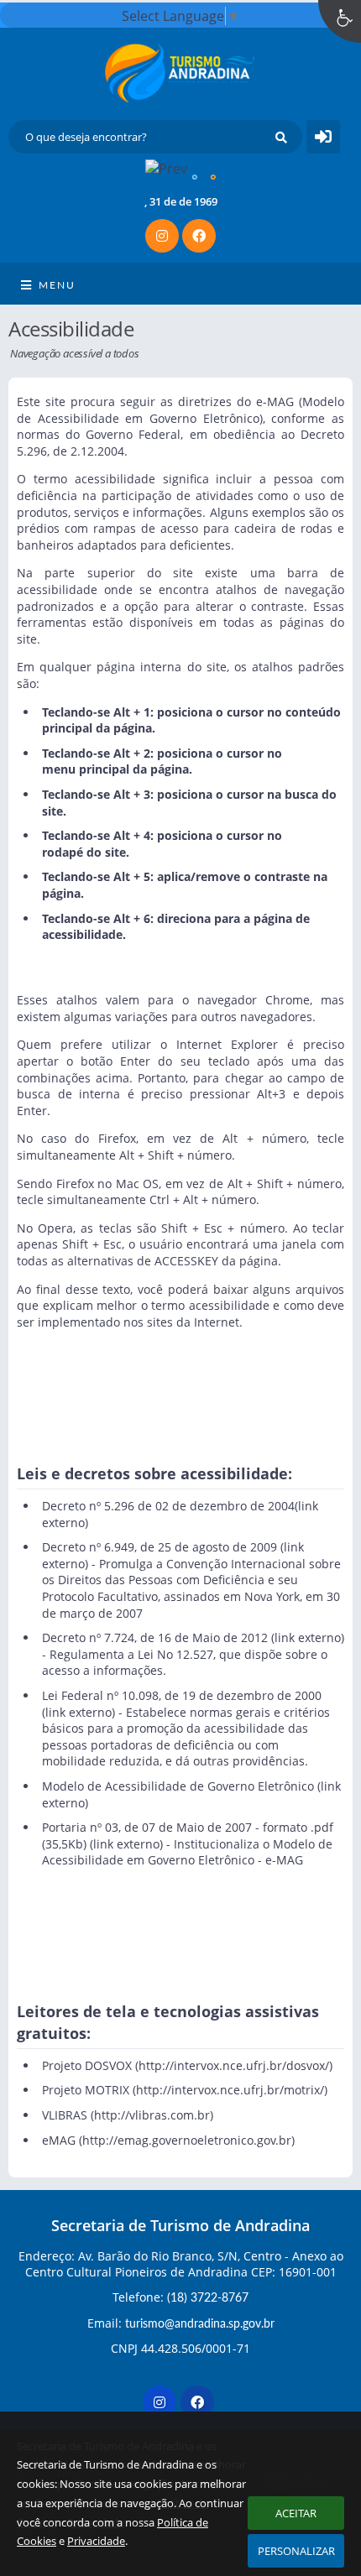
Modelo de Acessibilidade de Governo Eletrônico (178, 1786)
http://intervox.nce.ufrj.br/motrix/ (230, 2090)
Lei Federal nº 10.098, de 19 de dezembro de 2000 (182, 1695)
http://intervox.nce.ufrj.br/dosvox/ (234, 2065)
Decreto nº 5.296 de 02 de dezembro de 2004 (168, 1506)
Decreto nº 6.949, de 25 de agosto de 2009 (160, 1547)
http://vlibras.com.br (152, 2115)
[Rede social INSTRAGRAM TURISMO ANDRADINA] (162, 2404)
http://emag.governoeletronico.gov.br (187, 2140)
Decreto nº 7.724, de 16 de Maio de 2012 (155, 1637)
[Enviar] (281, 137)
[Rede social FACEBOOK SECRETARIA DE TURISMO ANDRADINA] (199, 2404)
